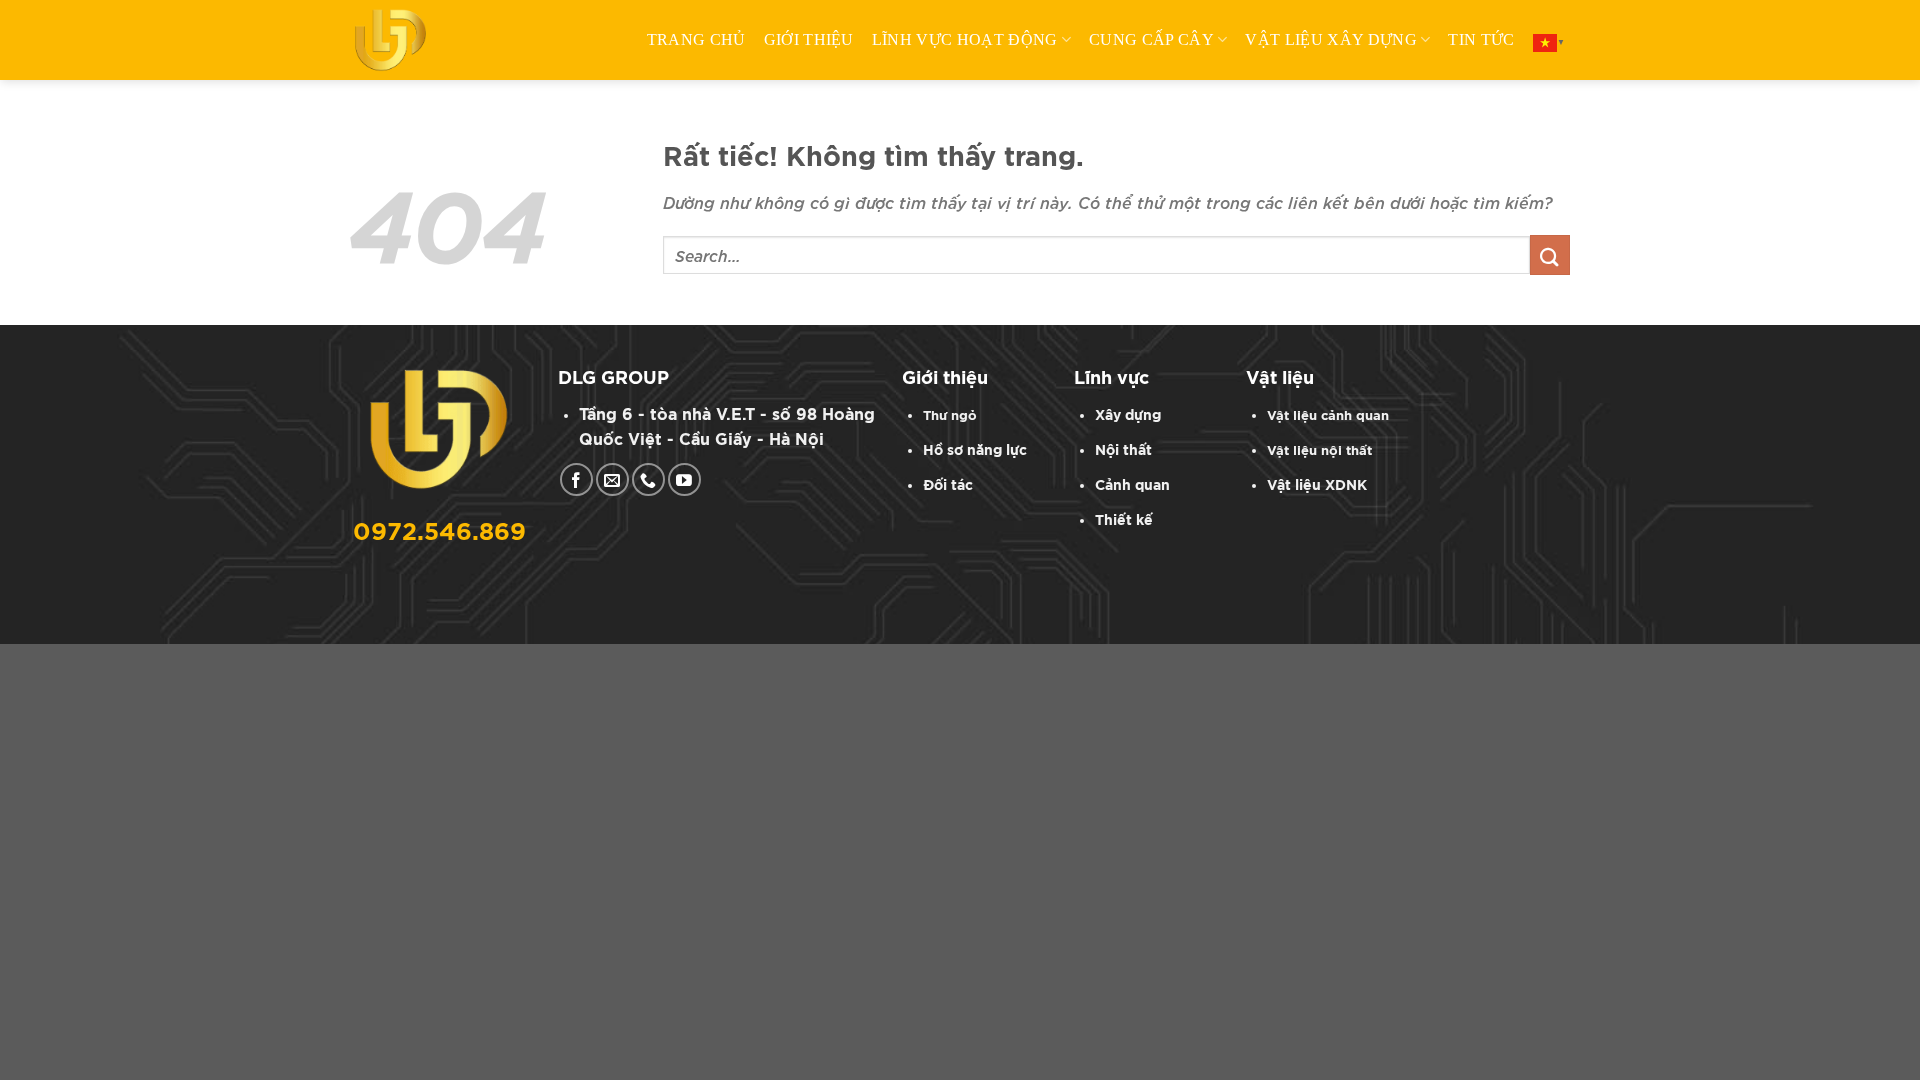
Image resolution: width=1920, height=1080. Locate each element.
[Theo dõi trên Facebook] (576, 479)
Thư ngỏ (950, 416)
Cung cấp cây (1151, 39)
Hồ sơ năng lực (975, 450)
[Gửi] (1550, 254)
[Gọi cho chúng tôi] (648, 479)
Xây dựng (1128, 415)
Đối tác (948, 485)
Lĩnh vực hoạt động (965, 39)
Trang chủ (696, 39)
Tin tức (1481, 39)
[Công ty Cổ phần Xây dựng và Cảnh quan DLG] (400, 40)
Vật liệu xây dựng (1330, 39)
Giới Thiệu (809, 39)
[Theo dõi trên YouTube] (684, 479)
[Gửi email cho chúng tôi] (612, 479)
